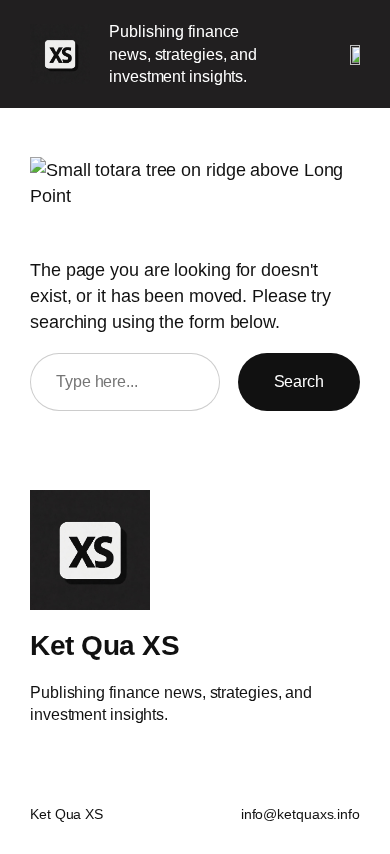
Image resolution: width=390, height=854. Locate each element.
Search (299, 381)
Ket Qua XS (104, 645)
